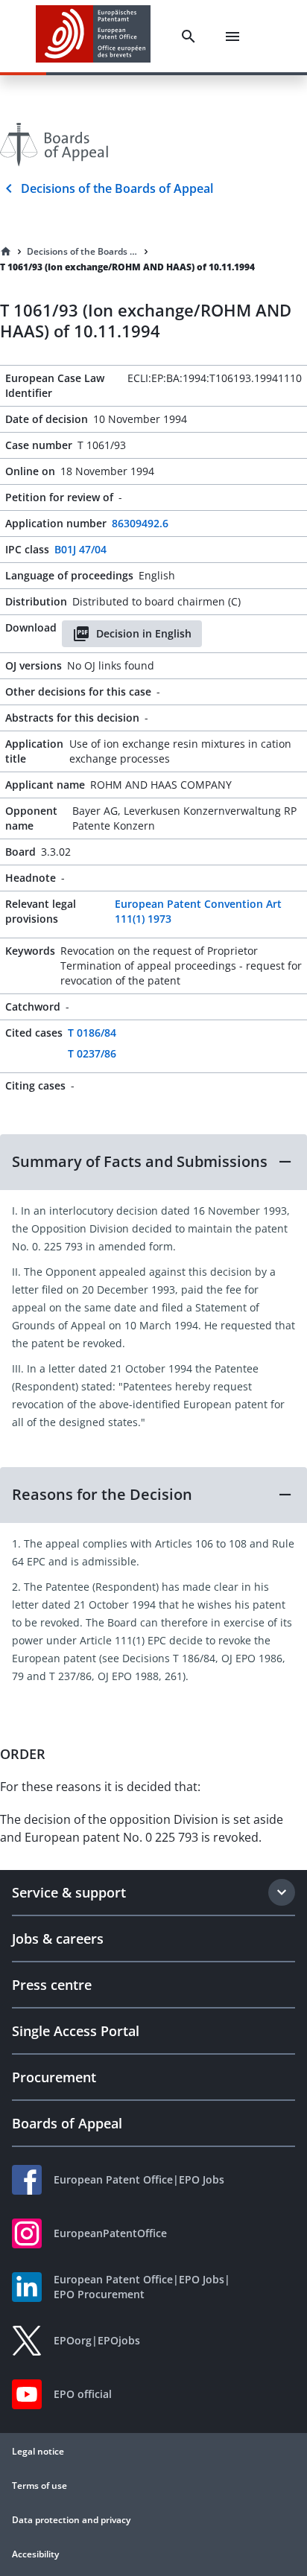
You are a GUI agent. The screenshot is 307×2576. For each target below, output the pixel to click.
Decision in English (144, 633)
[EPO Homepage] (93, 36)
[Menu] (232, 36)
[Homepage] (6, 252)
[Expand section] (282, 1892)
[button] (153, 1162)
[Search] (189, 36)
